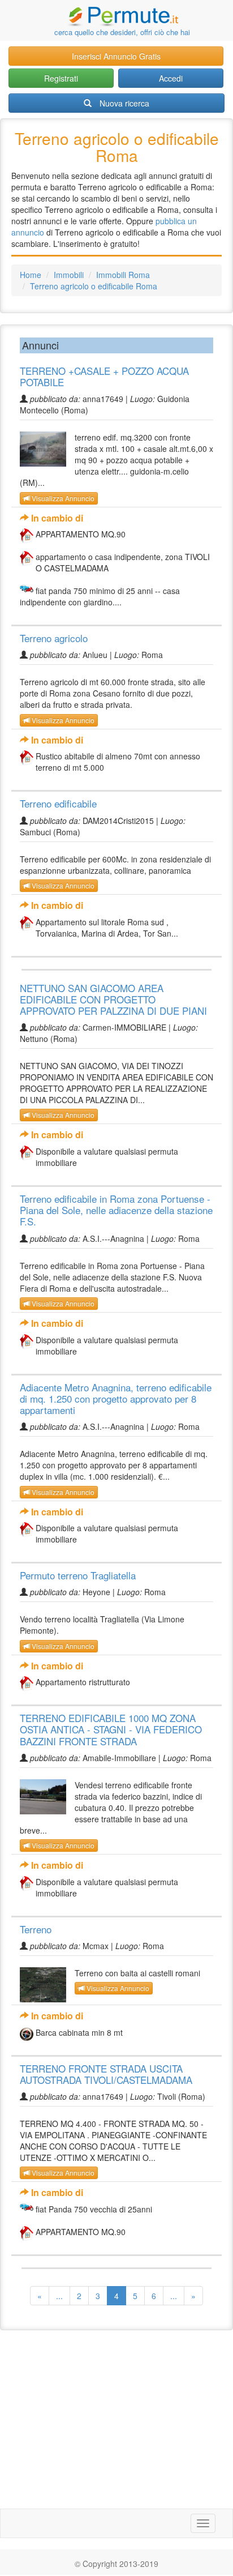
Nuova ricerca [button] (124, 103)
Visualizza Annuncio (62, 498)
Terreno (36, 1929)
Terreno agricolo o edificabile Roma (94, 286)
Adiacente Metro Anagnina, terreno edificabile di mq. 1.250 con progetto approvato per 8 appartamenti (116, 1398)
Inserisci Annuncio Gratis (116, 56)
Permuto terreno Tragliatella (78, 1575)
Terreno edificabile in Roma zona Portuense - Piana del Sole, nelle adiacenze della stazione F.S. (116, 1210)
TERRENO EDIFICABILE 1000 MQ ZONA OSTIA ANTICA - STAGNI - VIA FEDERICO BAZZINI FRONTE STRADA (111, 1729)
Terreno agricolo (54, 638)
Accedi (171, 78)
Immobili (69, 275)
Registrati (61, 78)
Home (31, 275)
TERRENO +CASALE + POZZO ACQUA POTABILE (104, 376)
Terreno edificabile (58, 803)
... (59, 2296)
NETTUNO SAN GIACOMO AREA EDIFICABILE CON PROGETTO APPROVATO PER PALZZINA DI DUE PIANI (113, 999)
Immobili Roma (123, 275)
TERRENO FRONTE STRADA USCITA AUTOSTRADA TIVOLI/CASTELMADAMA (106, 2074)
